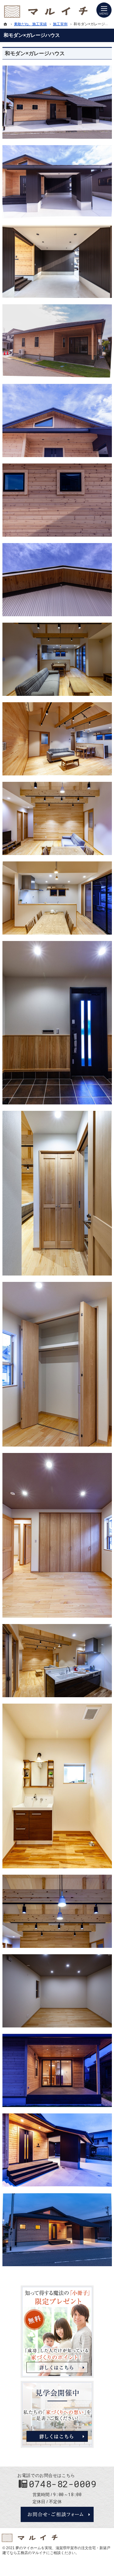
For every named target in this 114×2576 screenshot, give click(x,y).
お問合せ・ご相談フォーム (57, 2514)
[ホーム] (5, 24)
